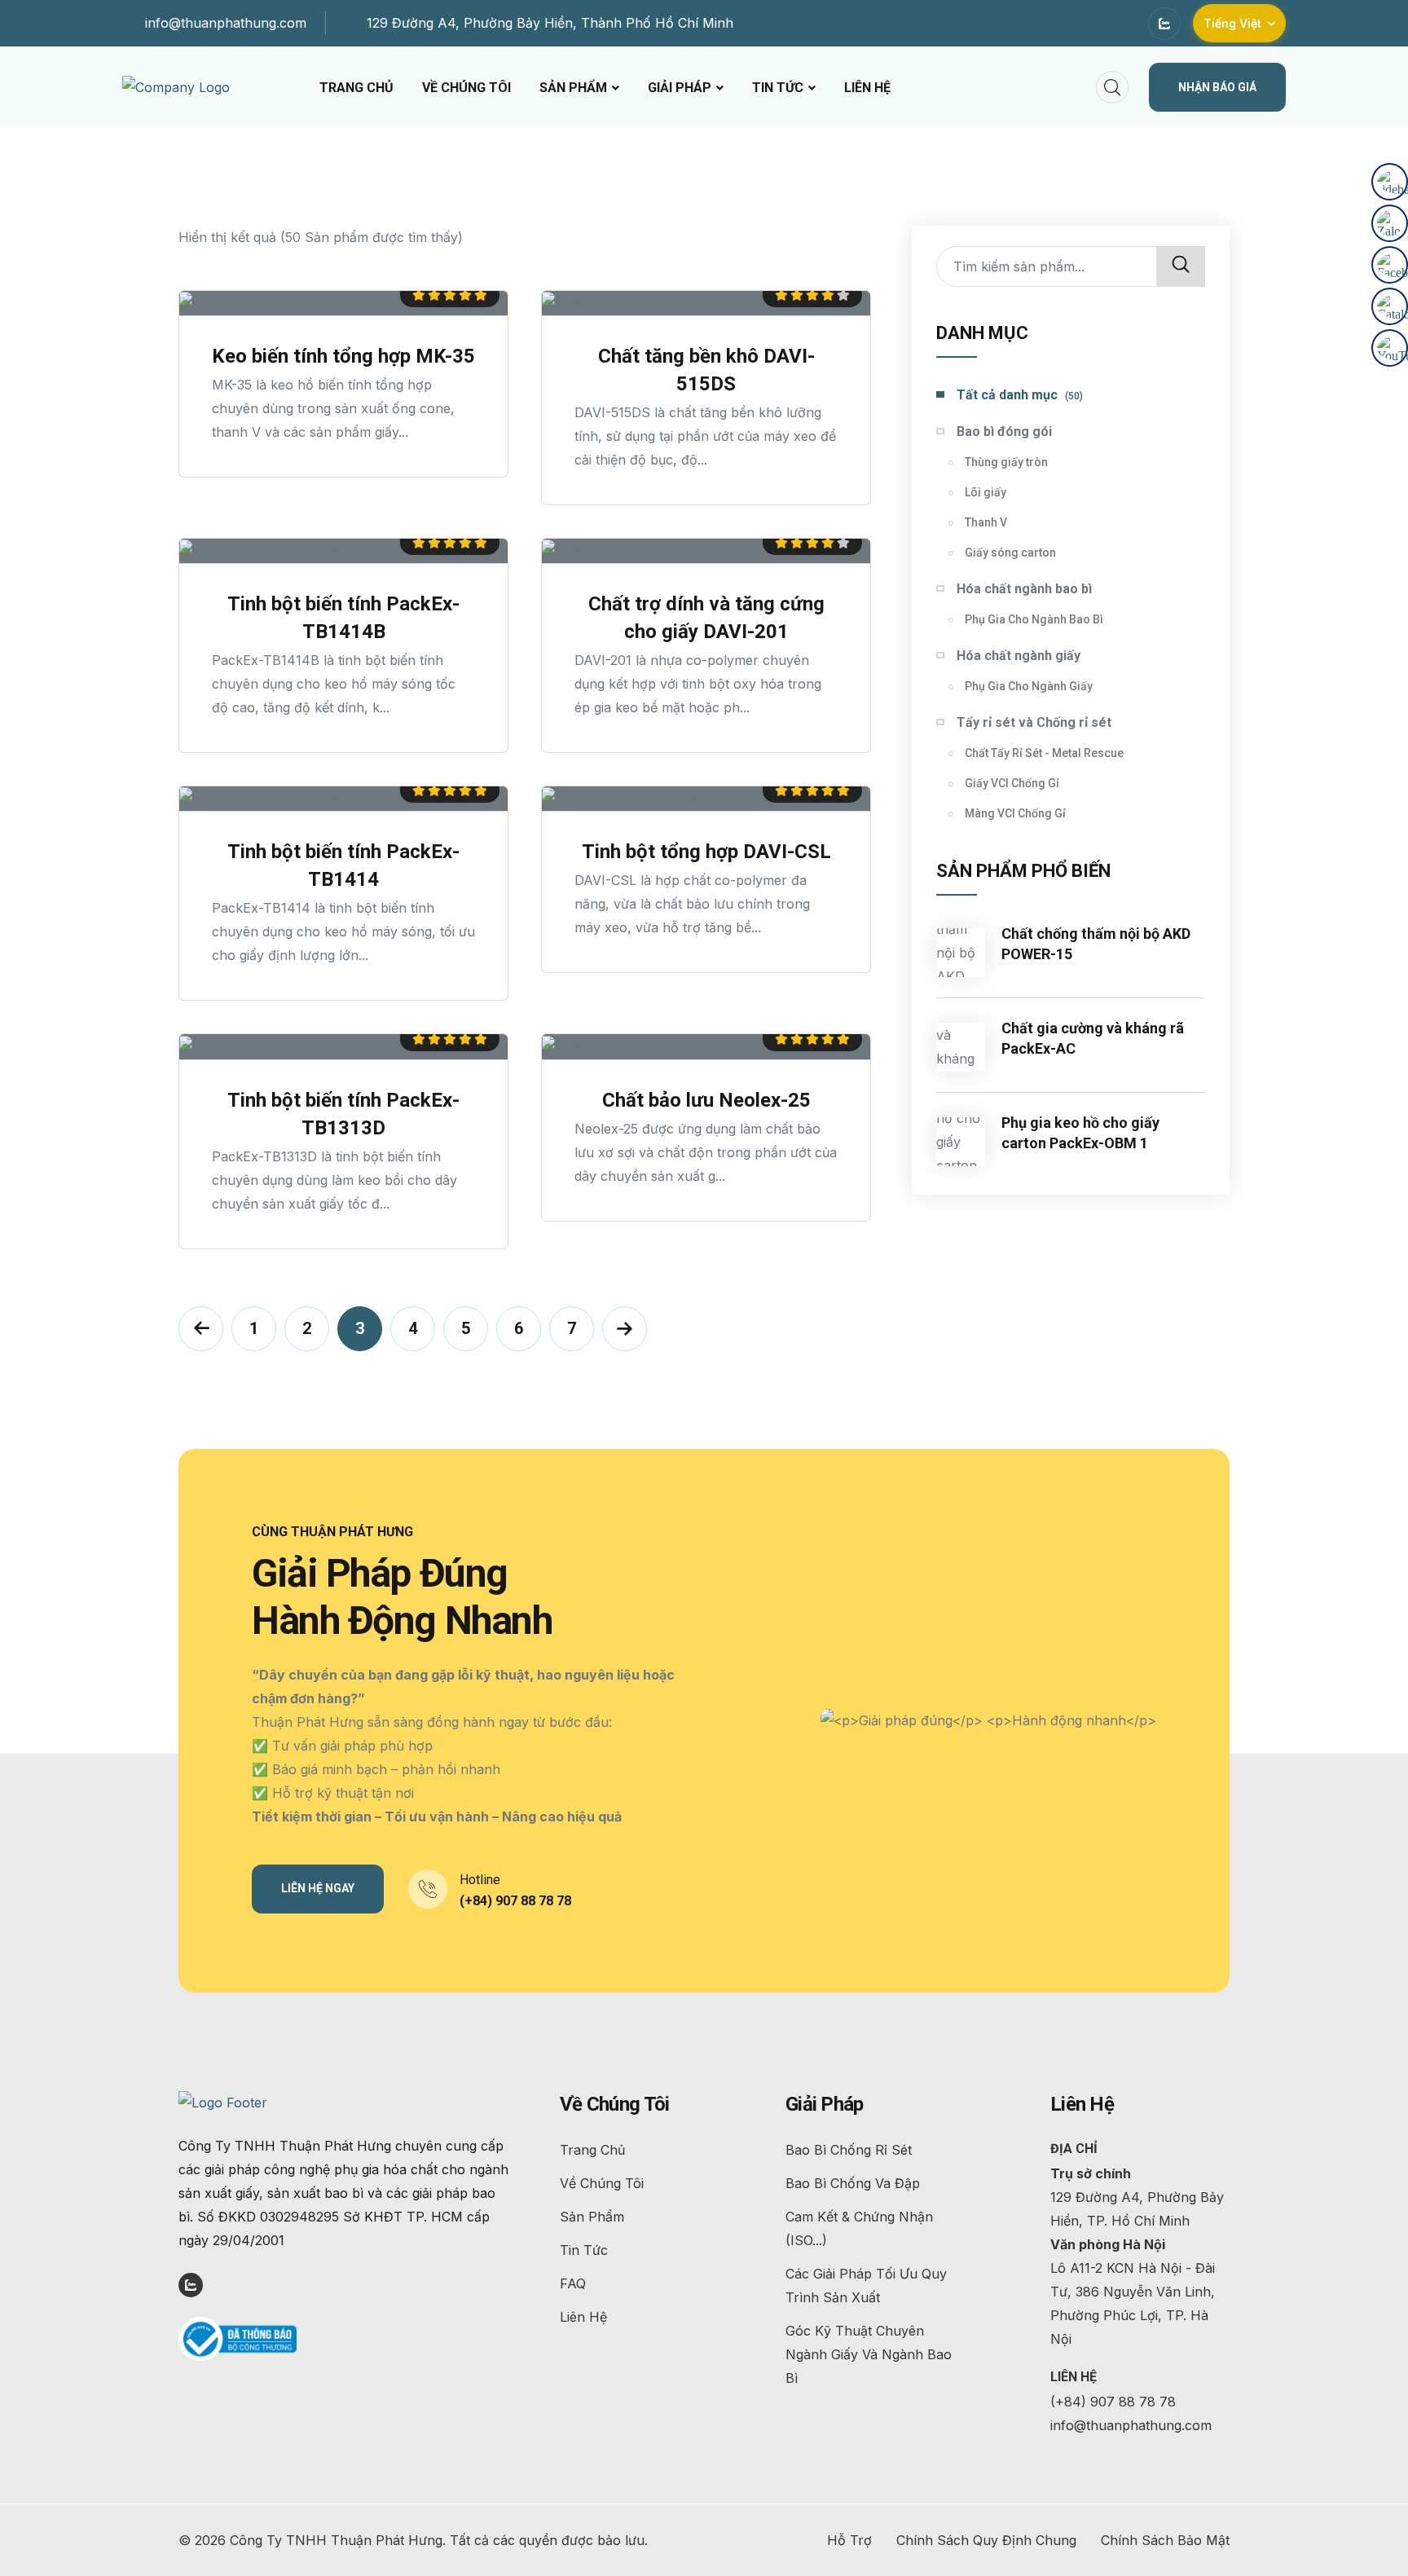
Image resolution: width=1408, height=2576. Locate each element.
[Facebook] (1390, 265)
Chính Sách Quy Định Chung (986, 2540)
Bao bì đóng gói (1004, 432)
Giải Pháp (680, 88)
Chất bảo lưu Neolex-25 (706, 1100)
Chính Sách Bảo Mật (1165, 2540)
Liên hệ (867, 88)
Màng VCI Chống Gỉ (1015, 813)
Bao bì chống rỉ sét (849, 2150)
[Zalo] (1390, 223)
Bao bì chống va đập (853, 2183)
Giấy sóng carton (1010, 553)
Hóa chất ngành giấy (1019, 656)
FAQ (573, 2283)
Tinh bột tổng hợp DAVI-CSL (706, 852)
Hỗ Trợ (849, 2540)
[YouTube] (1390, 348)
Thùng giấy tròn (1006, 462)
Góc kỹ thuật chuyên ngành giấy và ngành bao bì (869, 2354)
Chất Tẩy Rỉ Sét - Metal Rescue (1044, 753)
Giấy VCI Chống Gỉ (1012, 783)
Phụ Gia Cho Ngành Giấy (1029, 686)
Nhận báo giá (1217, 87)
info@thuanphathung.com (226, 23)
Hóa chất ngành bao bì (1024, 589)
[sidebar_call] (1390, 182)
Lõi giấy (986, 492)
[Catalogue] (1390, 306)
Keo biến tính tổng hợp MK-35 (343, 356)
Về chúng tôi (466, 88)
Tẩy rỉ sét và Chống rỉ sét (1034, 722)
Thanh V (986, 522)
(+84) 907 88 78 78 (515, 1901)
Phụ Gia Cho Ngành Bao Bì (1034, 619)
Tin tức (778, 88)
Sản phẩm (573, 88)
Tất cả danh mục (1020, 395)
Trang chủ (356, 88)
